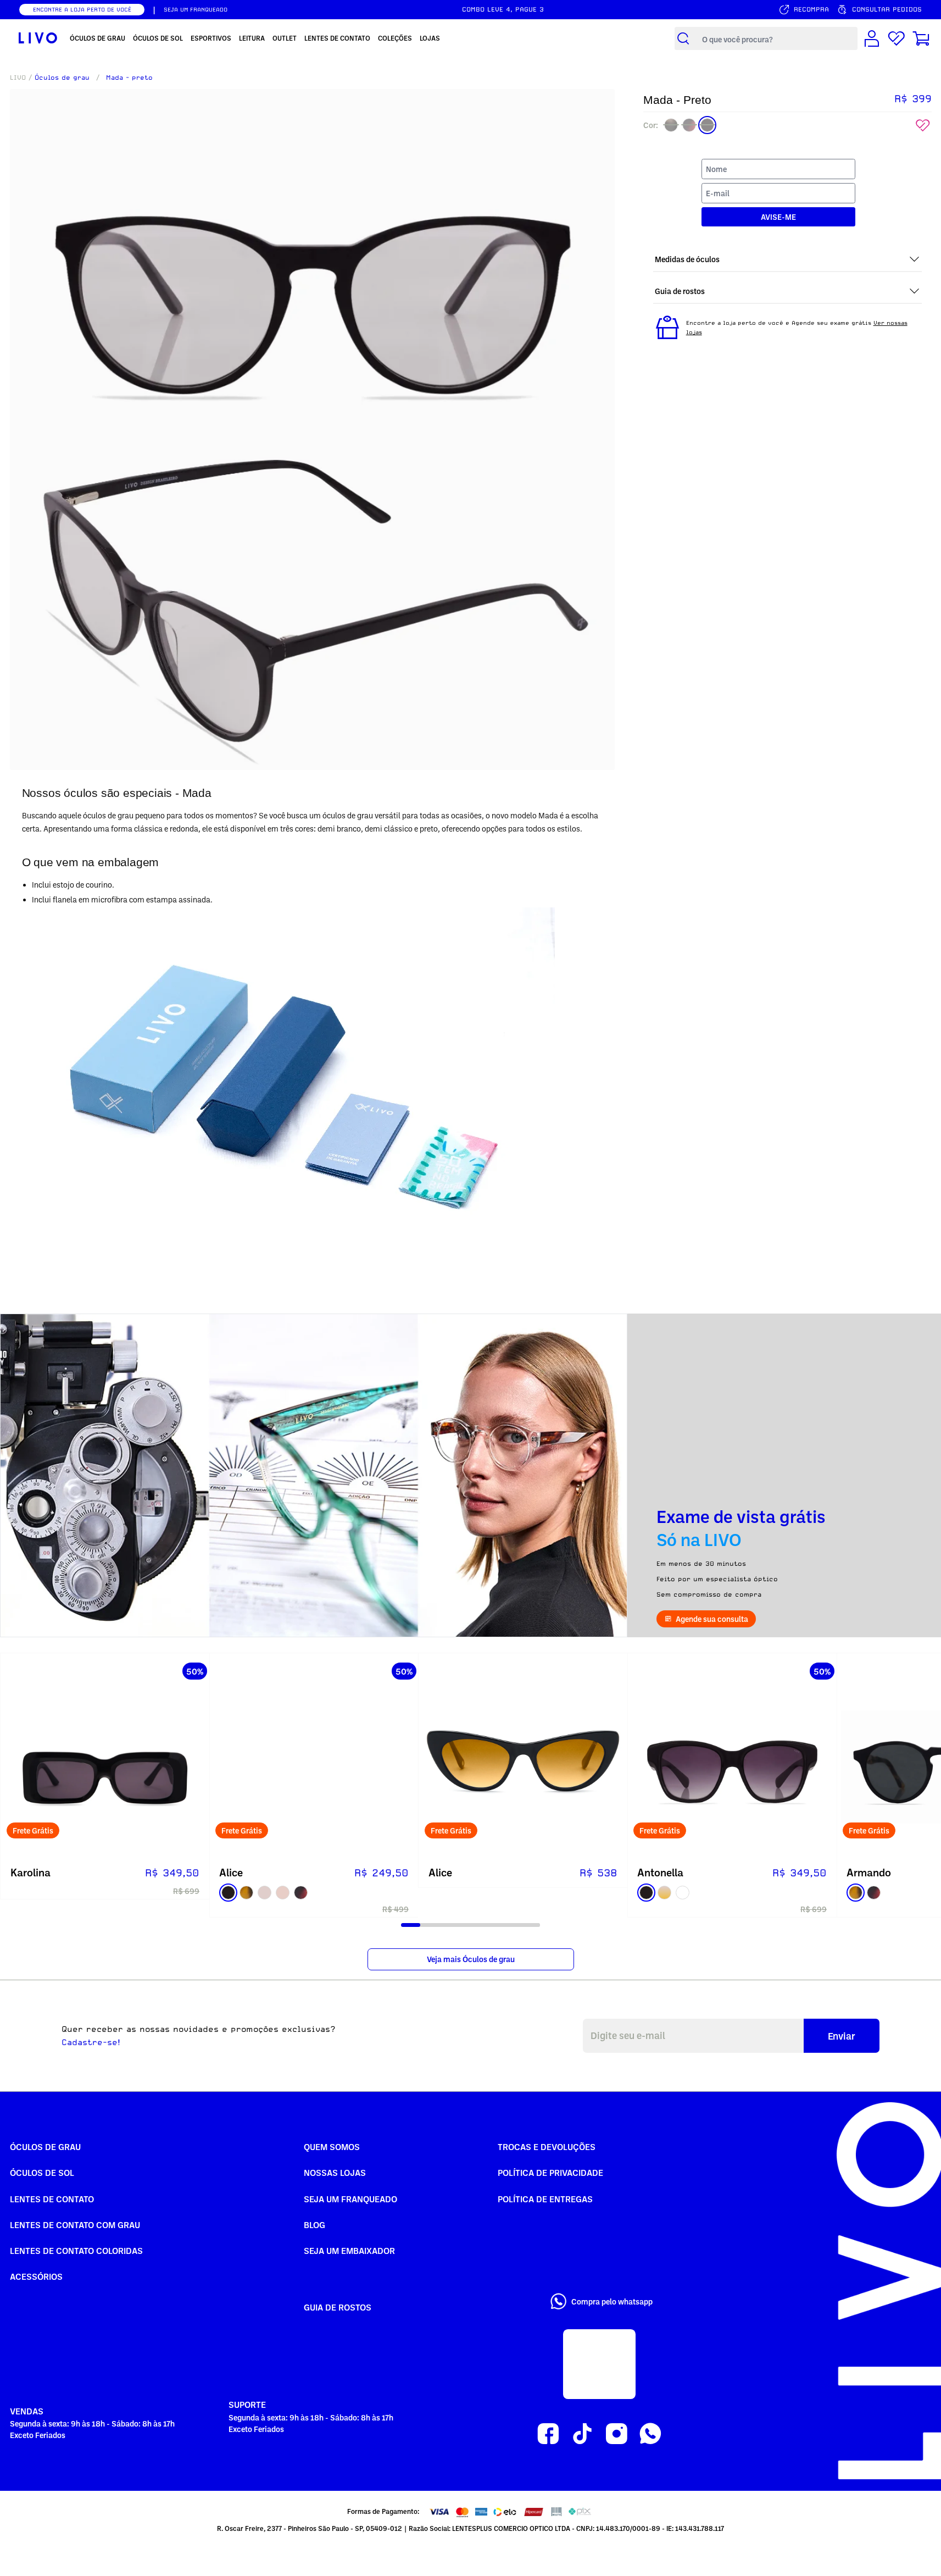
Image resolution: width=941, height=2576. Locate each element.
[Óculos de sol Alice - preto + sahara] (523, 1758)
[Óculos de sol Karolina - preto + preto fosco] (105, 1758)
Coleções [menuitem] (395, 38)
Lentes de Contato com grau (75, 2225)
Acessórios (36, 2276)
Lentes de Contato (52, 2199)
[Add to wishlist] (923, 126)
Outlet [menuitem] (285, 38)
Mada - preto (129, 77)
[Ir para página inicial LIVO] (38, 38)
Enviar (842, 2036)
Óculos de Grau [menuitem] (98, 38)
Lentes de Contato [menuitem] (337, 38)
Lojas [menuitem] (430, 38)
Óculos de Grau (45, 2147)
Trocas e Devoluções (547, 2147)
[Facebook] (548, 2434)
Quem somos (332, 2147)
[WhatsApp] (650, 2434)
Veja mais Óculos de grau (471, 1959)
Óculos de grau (62, 77)
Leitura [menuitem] (252, 38)
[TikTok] (582, 2434)
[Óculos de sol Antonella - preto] (732, 1758)
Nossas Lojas (335, 2173)
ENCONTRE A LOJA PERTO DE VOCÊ (82, 9)
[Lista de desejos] (897, 38)
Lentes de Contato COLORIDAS (76, 2251)
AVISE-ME (778, 217)
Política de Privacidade (550, 2173)
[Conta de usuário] (872, 38)
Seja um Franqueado (350, 2199)
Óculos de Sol (42, 2173)
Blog (314, 2225)
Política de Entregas (545, 2199)
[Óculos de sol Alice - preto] (314, 1758)
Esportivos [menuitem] (211, 38)
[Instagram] (616, 2434)
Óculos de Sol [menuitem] (158, 38)
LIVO (18, 77)
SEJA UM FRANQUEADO (196, 9)
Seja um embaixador (349, 2251)
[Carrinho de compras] (921, 38)
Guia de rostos (338, 2307)
